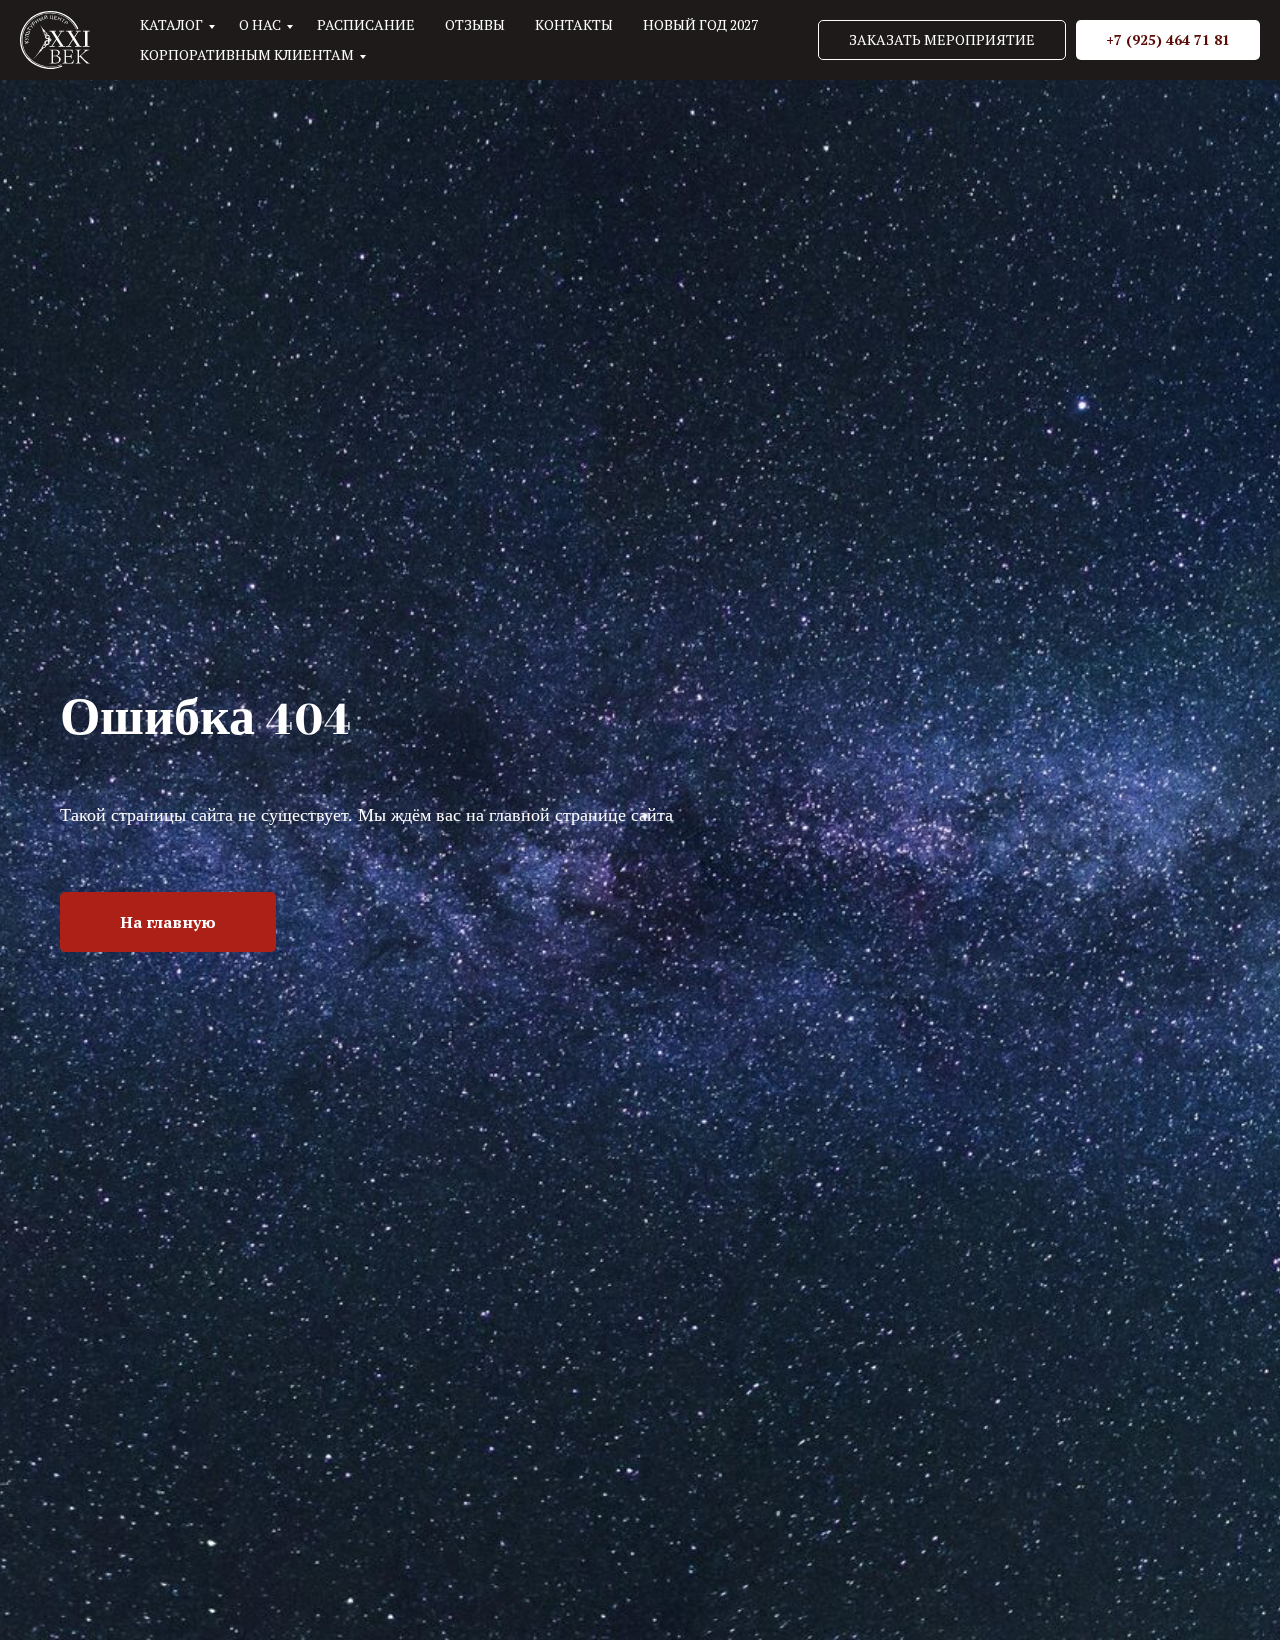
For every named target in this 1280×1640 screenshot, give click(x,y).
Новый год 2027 (700, 24)
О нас (260, 24)
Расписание (366, 24)
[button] (942, 40)
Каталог (171, 24)
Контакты (574, 24)
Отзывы (475, 24)
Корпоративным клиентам (247, 54)
